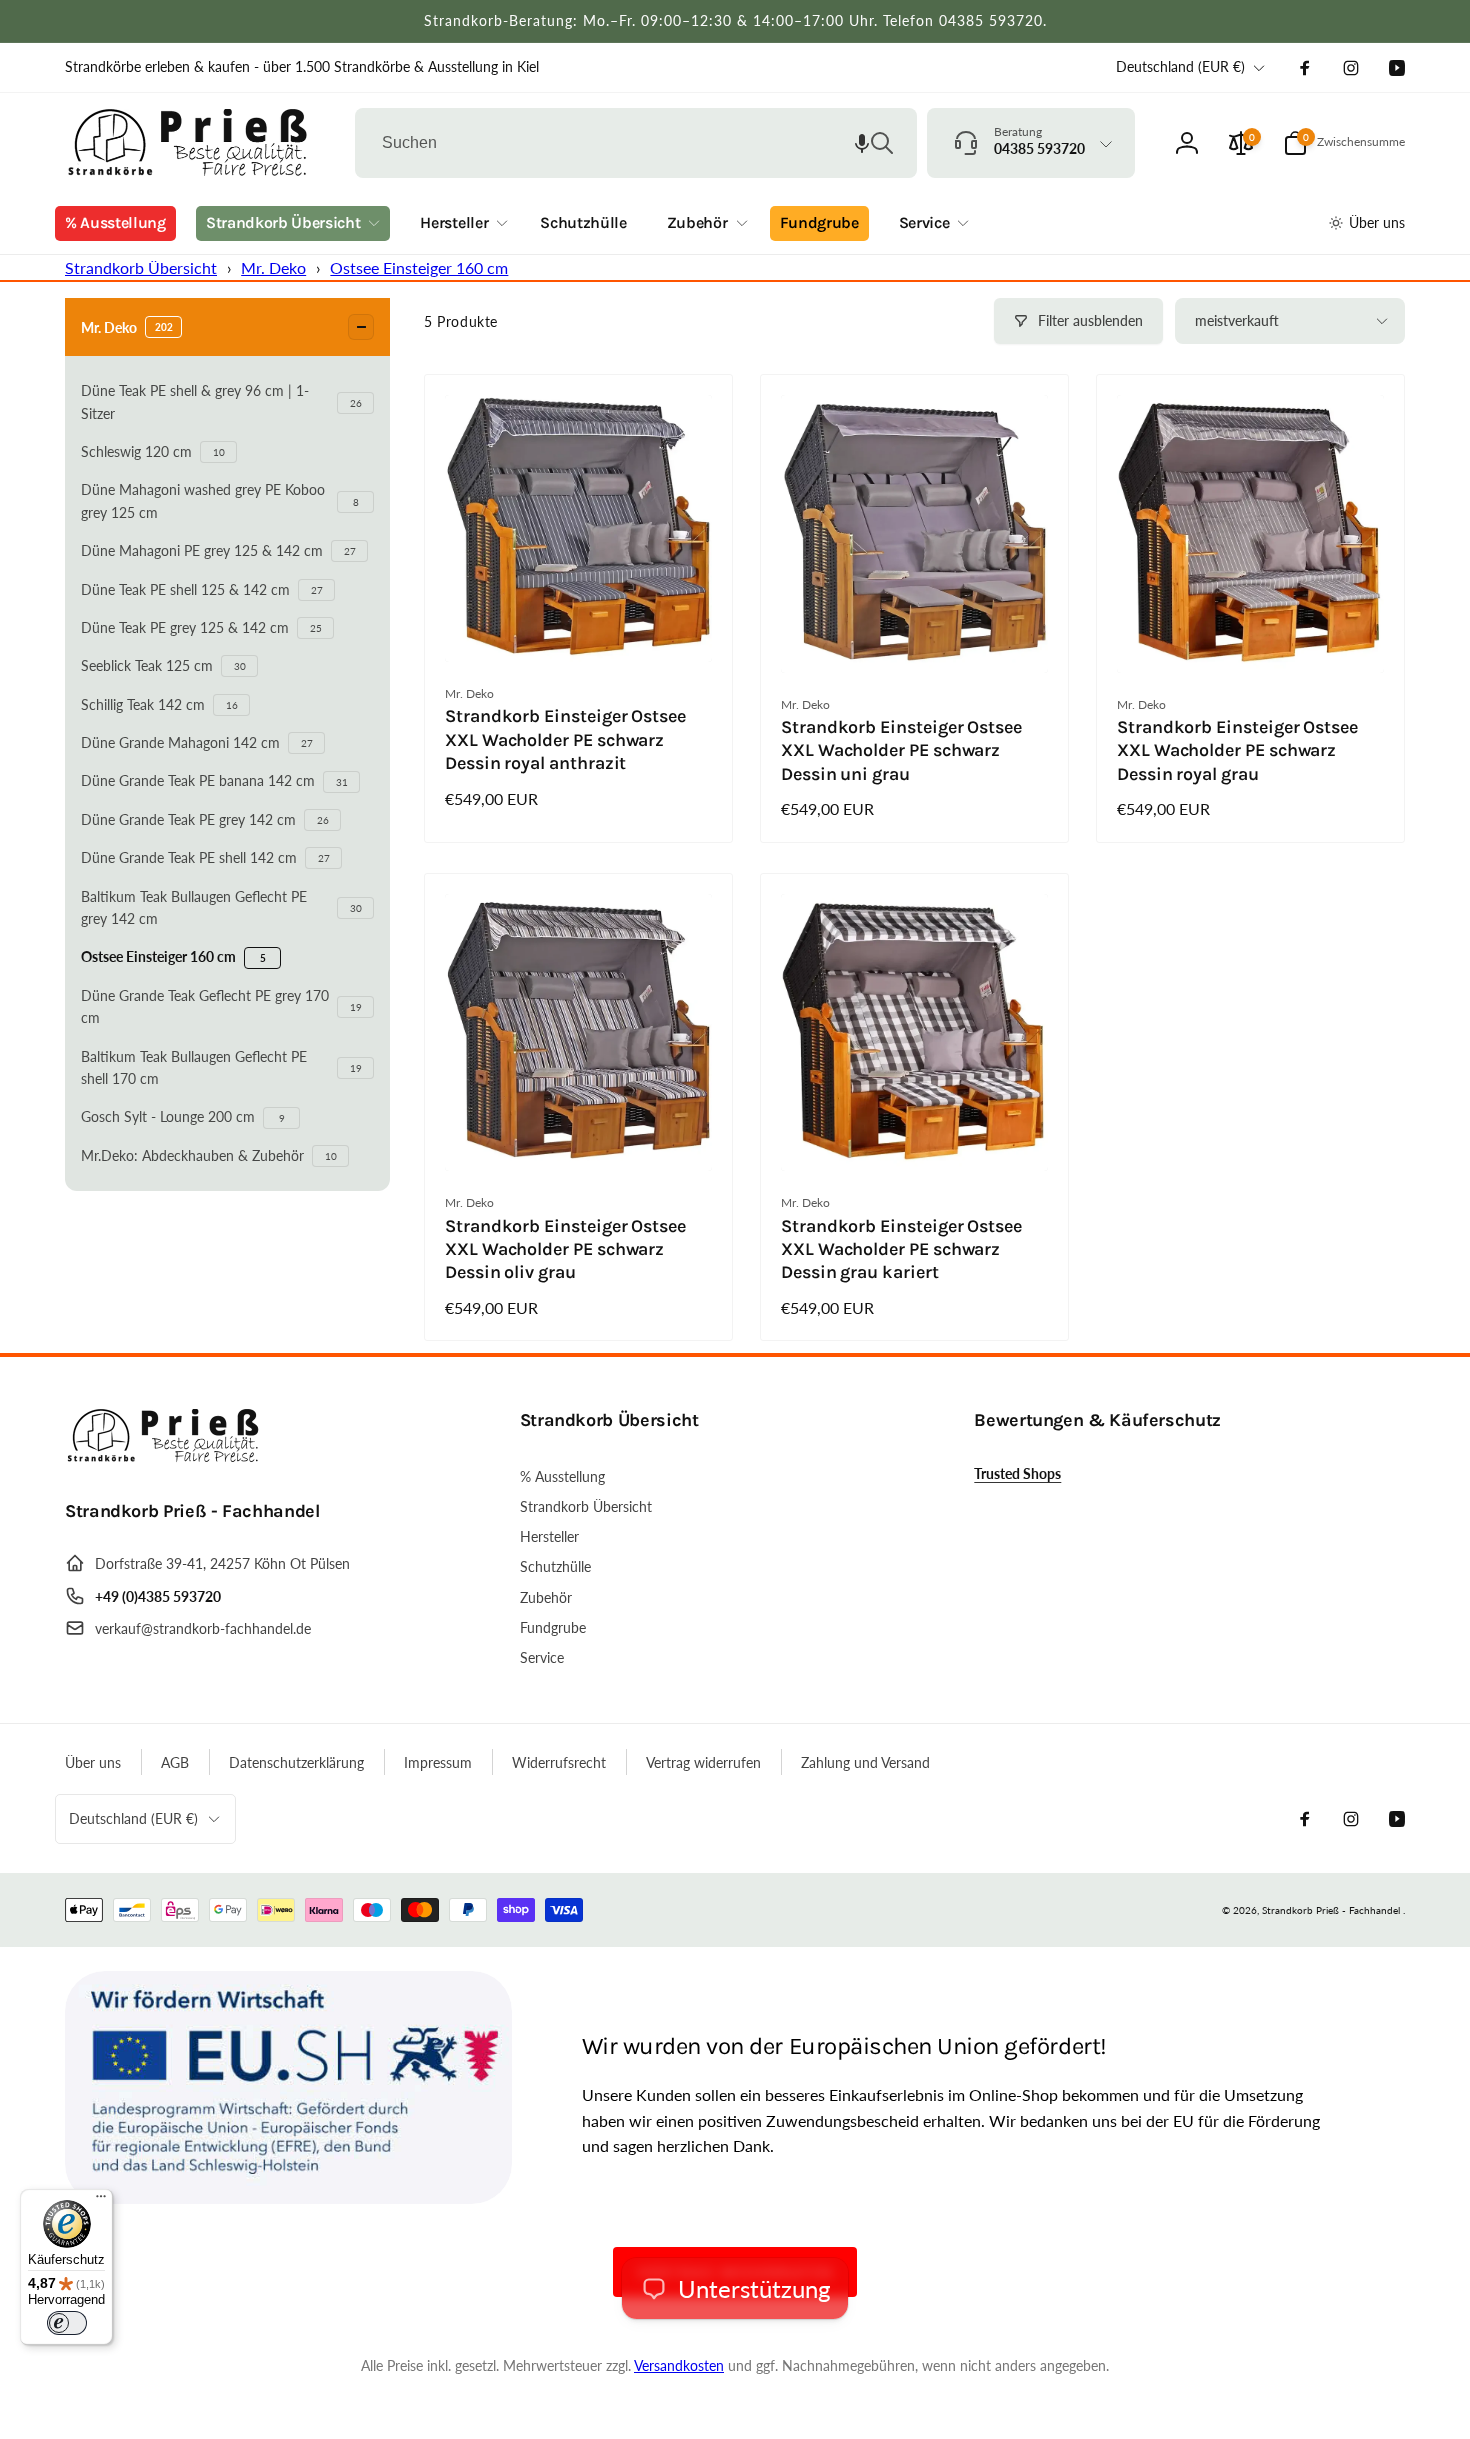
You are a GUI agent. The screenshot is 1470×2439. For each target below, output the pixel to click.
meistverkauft (1237, 320)
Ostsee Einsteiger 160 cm (419, 267)
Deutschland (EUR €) (1180, 66)
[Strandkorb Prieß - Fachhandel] (165, 1456)
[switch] (67, 2323)
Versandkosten (679, 2365)
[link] (302, 67)
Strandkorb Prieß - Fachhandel (1331, 1910)
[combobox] (636, 143)
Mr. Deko (273, 267)
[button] (862, 143)
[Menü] (101, 2201)
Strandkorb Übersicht (141, 267)
